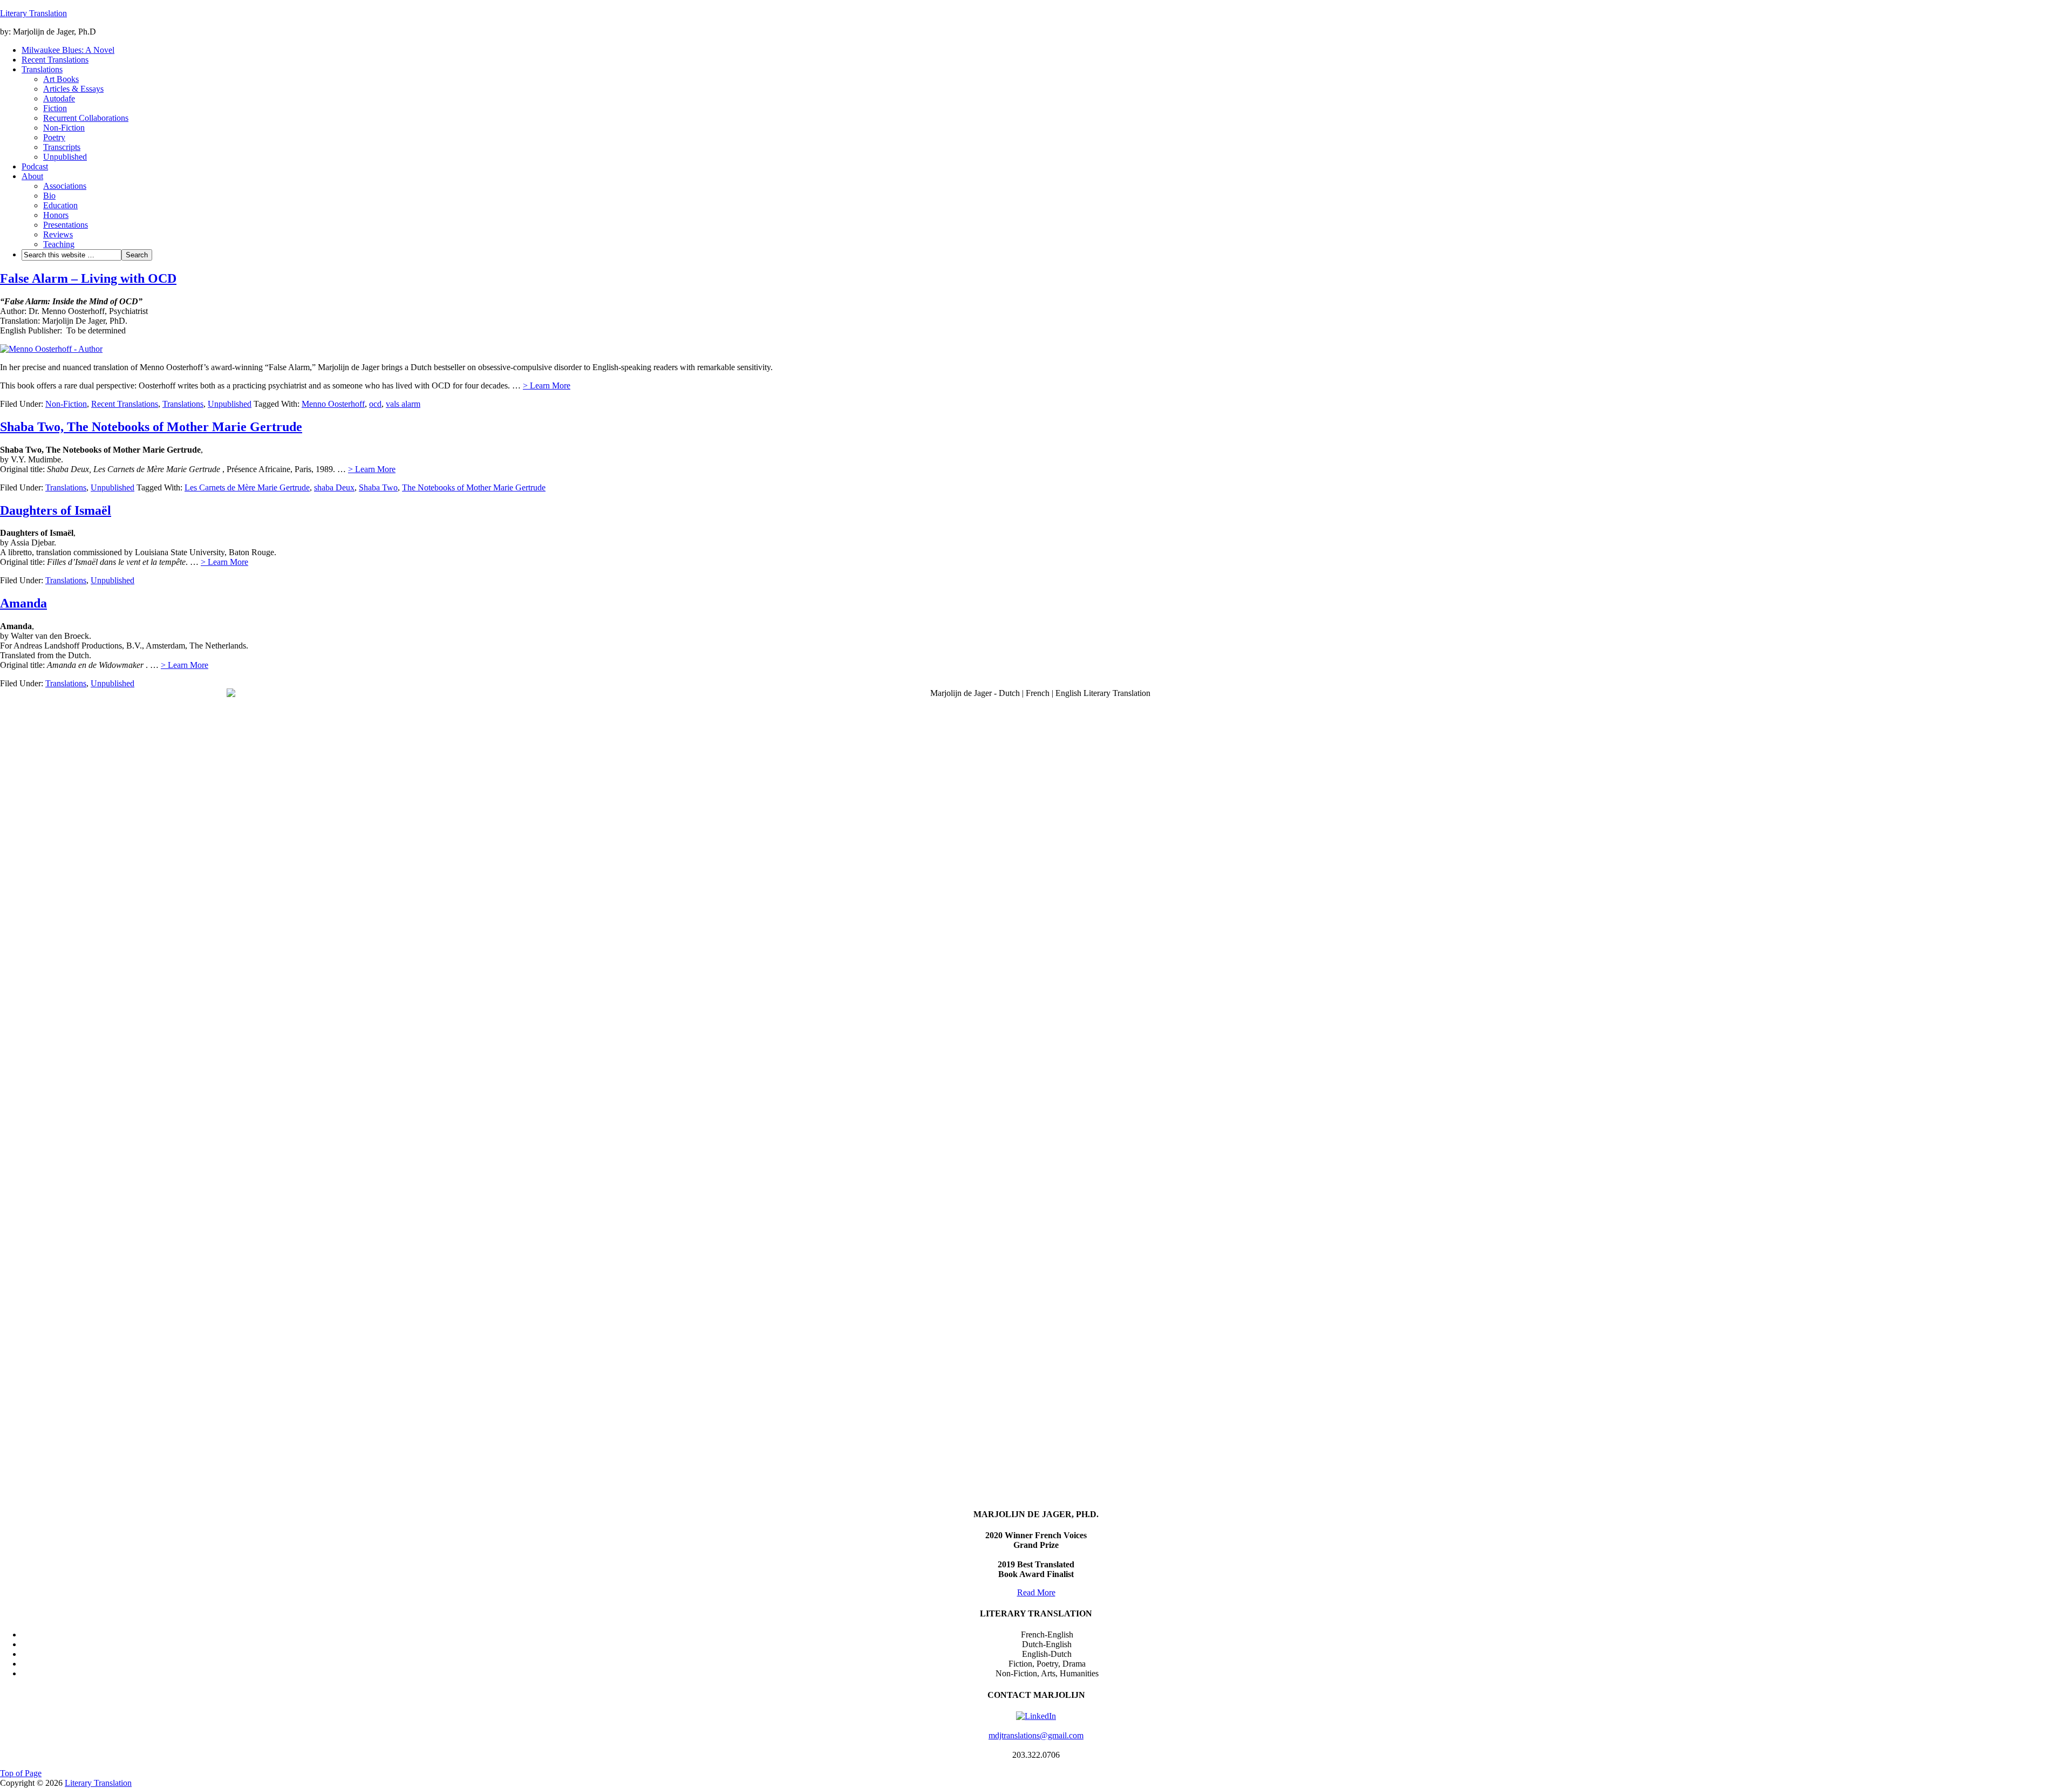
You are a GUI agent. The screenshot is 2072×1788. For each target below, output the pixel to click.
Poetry (54, 137)
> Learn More (547, 385)
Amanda (23, 603)
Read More (1036, 1592)
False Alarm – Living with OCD (88, 278)
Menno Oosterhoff (333, 404)
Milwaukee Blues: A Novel (68, 50)
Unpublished (65, 157)
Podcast (35, 166)
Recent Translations (55, 60)
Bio (49, 196)
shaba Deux (334, 487)
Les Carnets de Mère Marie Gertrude (247, 487)
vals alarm (403, 404)
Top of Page (21, 1773)
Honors (56, 215)
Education (60, 205)
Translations (42, 69)
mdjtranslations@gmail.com (1036, 1735)
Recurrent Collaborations (86, 118)
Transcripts (62, 147)
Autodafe (59, 98)
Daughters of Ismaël (56, 510)
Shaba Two (378, 487)
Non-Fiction (64, 128)
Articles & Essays (73, 89)
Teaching (59, 244)
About (32, 176)
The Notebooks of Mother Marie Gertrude (474, 487)
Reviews (58, 234)
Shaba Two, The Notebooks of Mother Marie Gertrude (151, 427)
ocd (375, 404)
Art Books (61, 79)
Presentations (66, 225)
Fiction (55, 108)
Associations (65, 186)
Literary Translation (33, 13)
